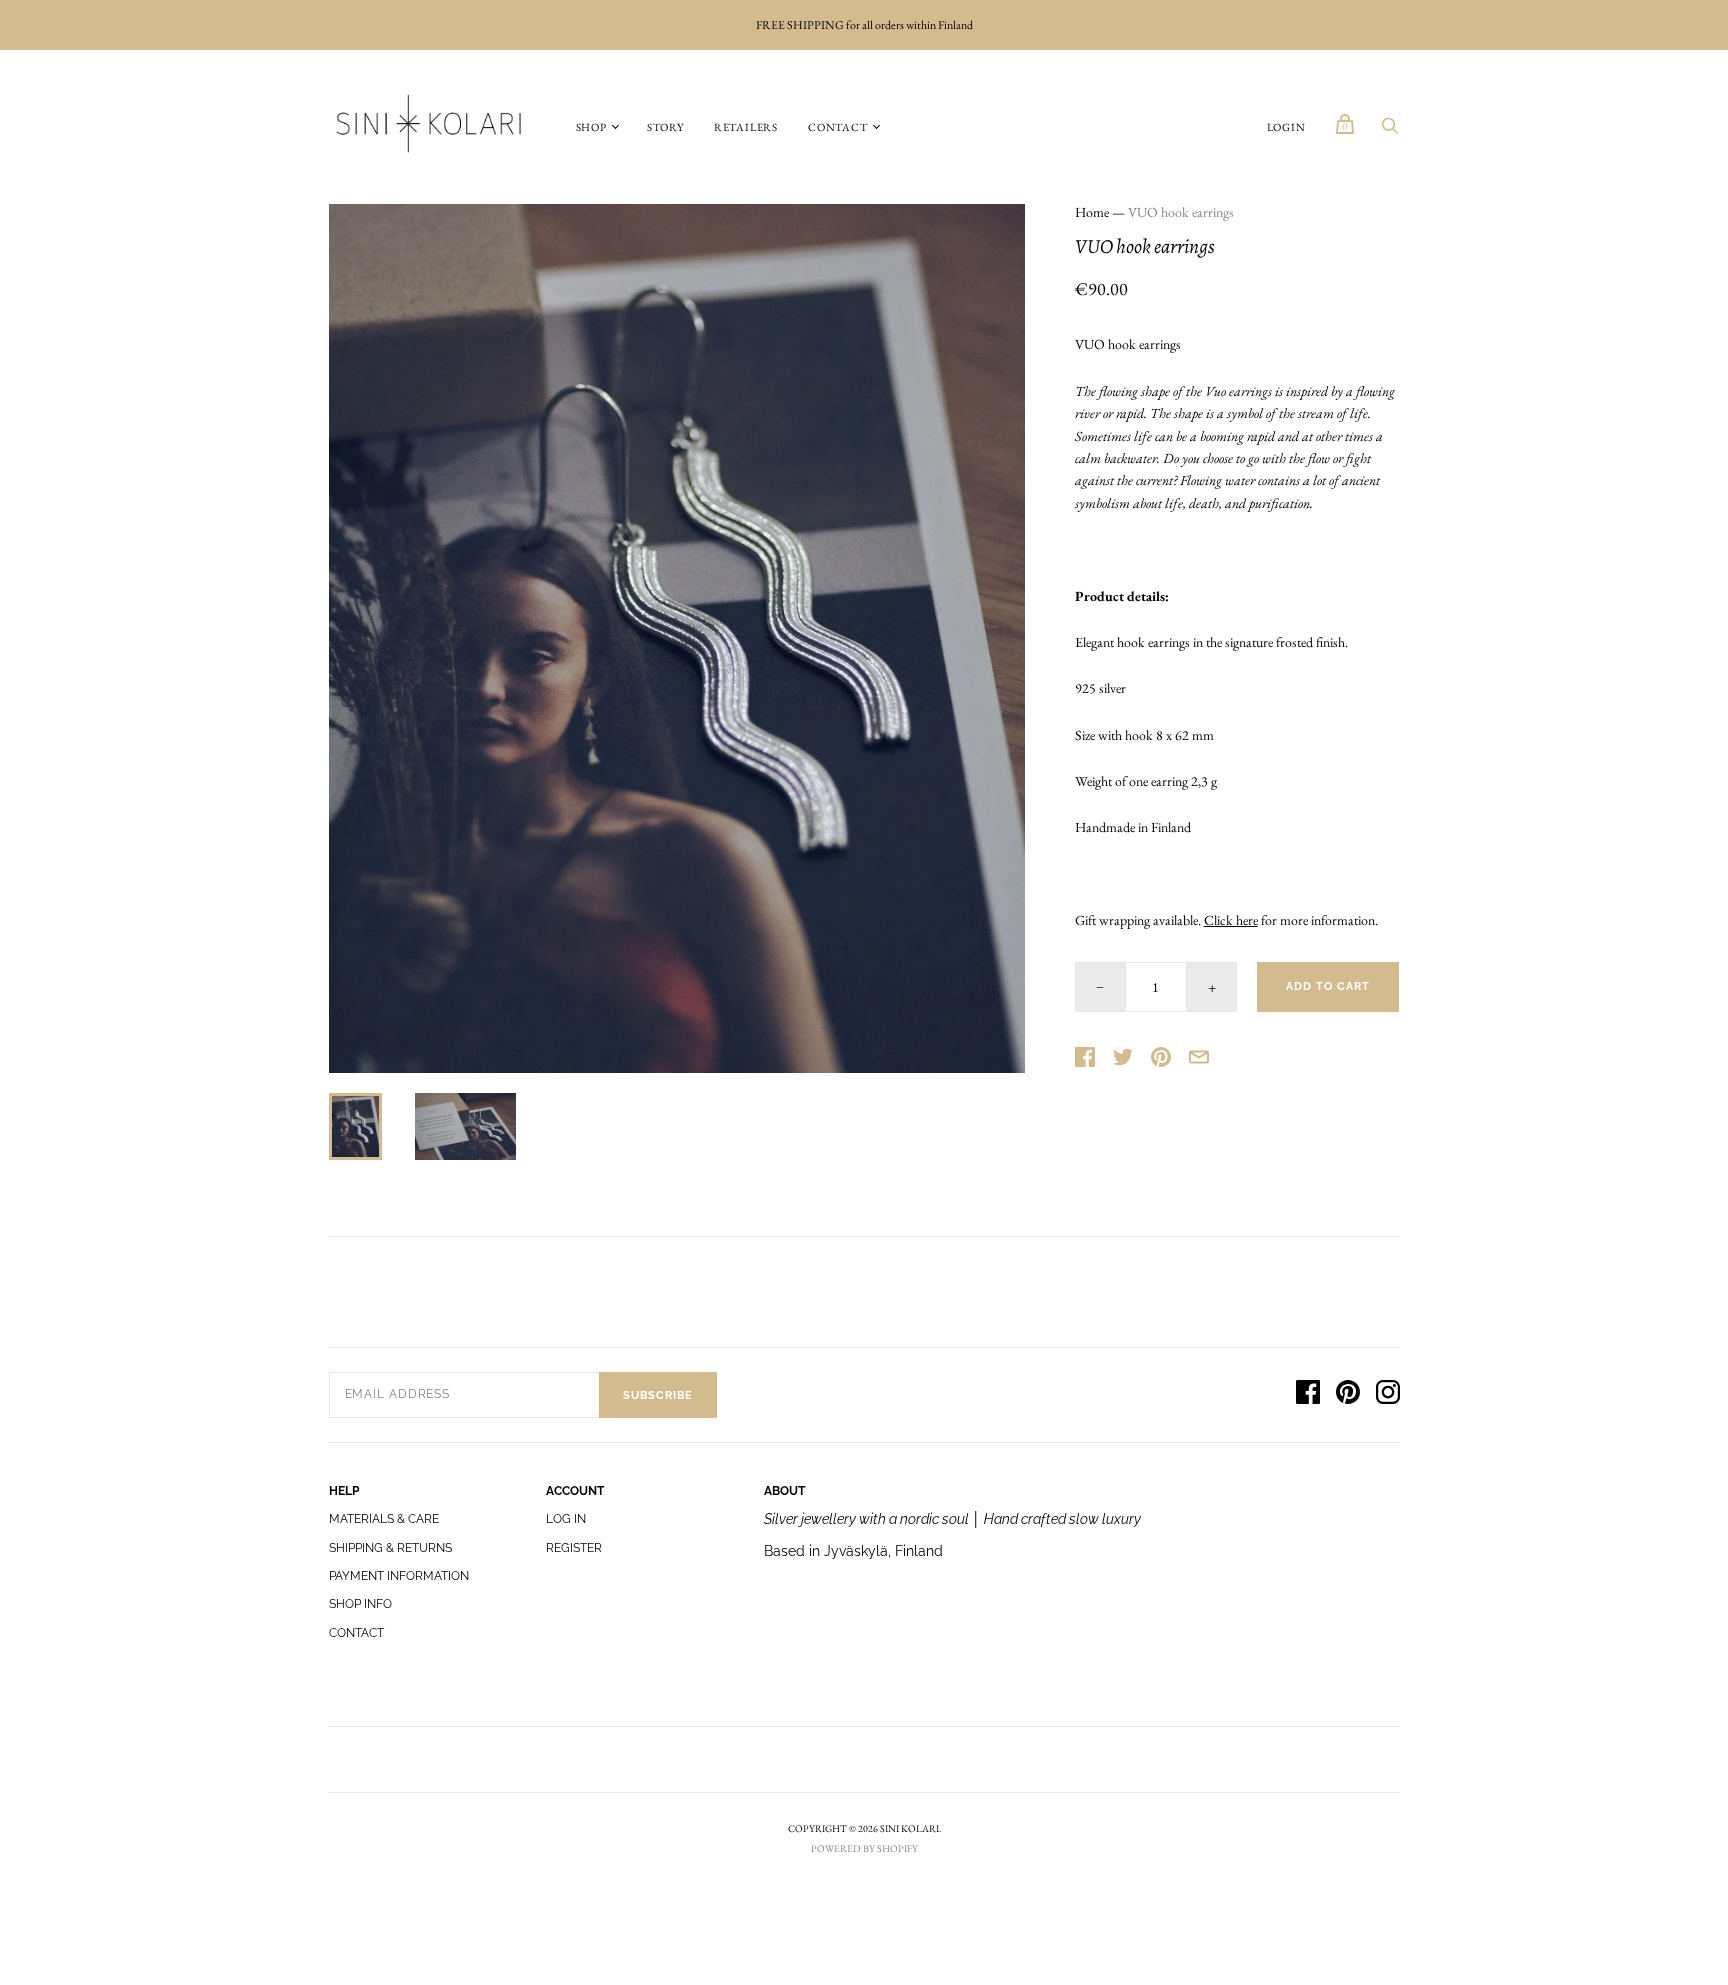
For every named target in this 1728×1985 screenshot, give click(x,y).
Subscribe (658, 1395)
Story (665, 127)
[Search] (1390, 131)
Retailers (746, 127)
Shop (591, 127)
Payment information (399, 1576)
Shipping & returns (390, 1548)
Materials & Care (384, 1519)
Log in (566, 1519)
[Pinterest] (1348, 1395)
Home (1092, 212)
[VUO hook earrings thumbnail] (356, 1126)
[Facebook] (1308, 1395)
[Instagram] (1388, 1395)
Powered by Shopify (864, 1848)
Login (1286, 127)
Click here (1231, 920)
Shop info (360, 1604)
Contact (838, 127)
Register (574, 1548)
